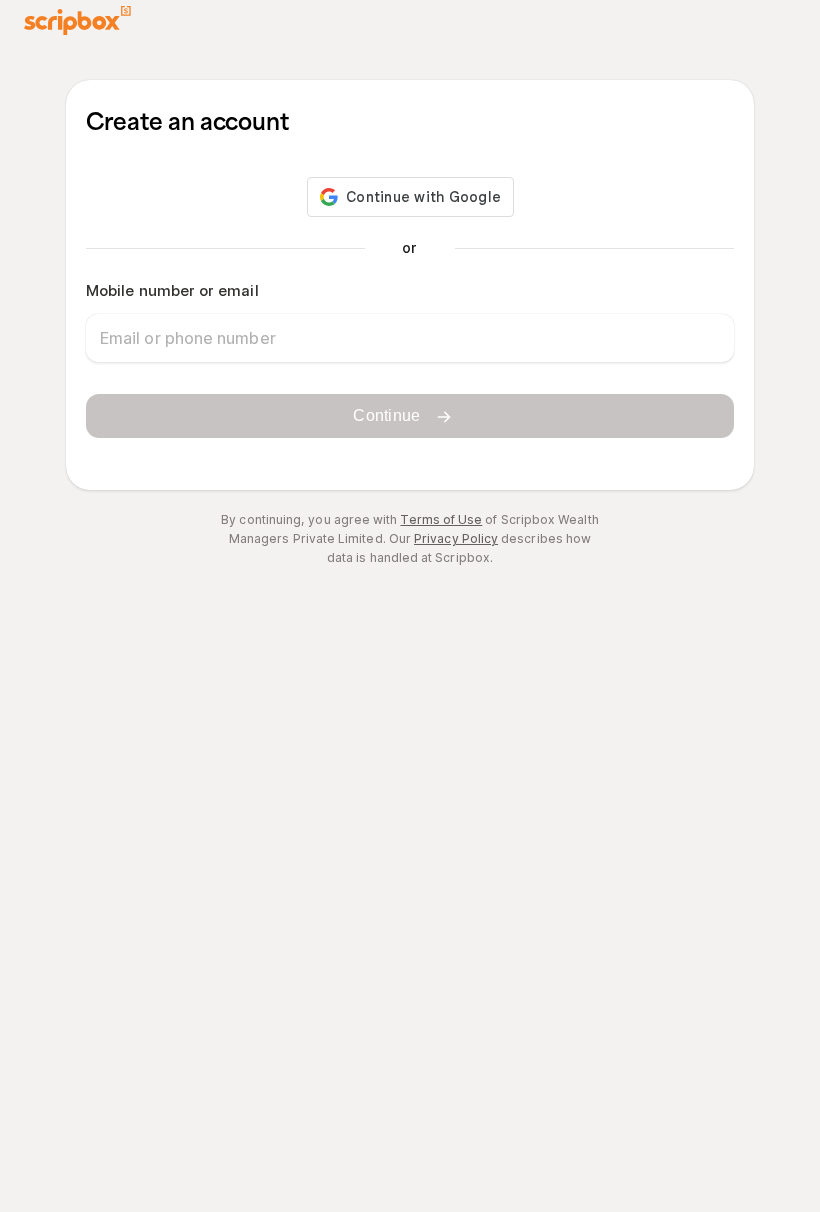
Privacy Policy (456, 538)
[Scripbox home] (77, 20)
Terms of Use (441, 519)
